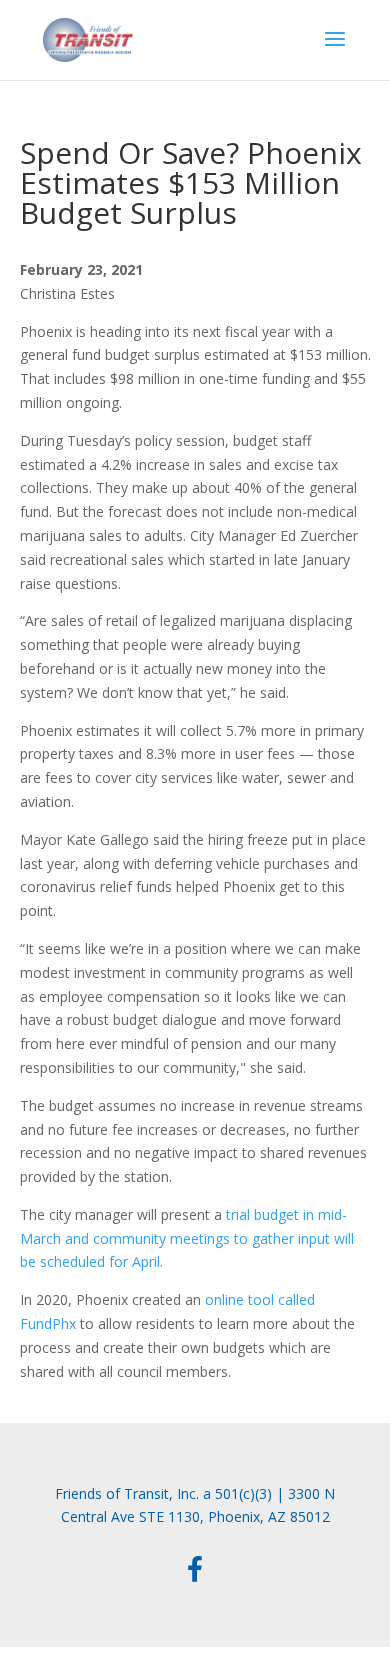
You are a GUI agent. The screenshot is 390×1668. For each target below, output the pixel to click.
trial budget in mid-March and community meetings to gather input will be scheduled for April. (187, 1238)
